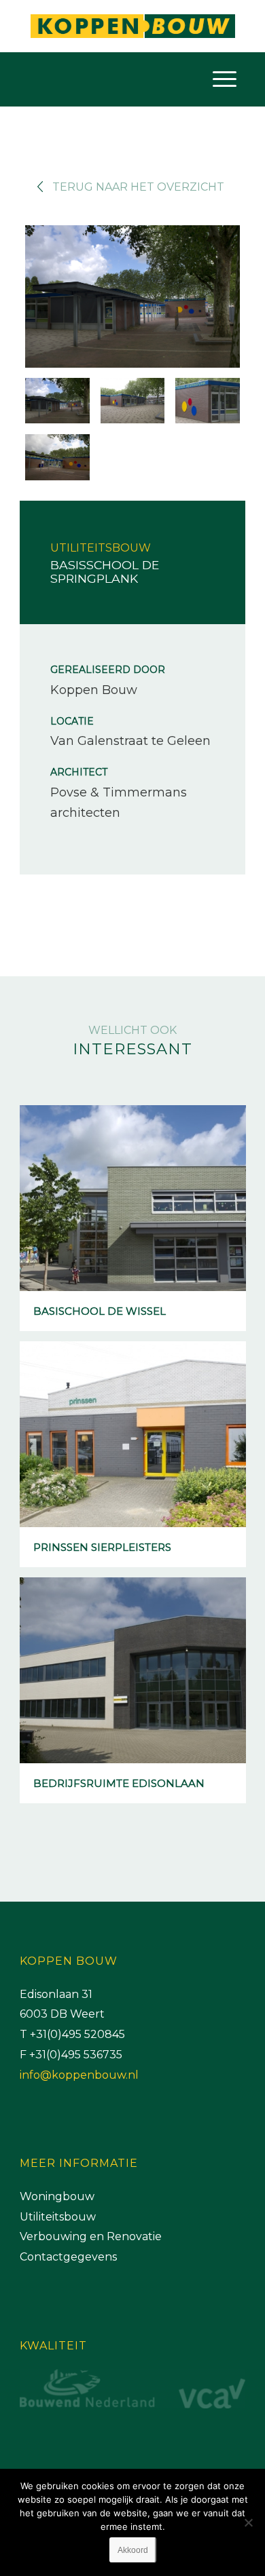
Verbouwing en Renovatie (91, 2236)
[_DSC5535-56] (132, 299)
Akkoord (133, 2550)
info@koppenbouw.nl (79, 2075)
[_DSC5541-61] (57, 457)
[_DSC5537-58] (132, 401)
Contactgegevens (68, 2257)
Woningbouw (57, 2196)
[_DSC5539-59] (207, 401)
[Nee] (248, 2522)
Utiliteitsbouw (58, 2217)
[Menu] (225, 79)
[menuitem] (225, 79)
